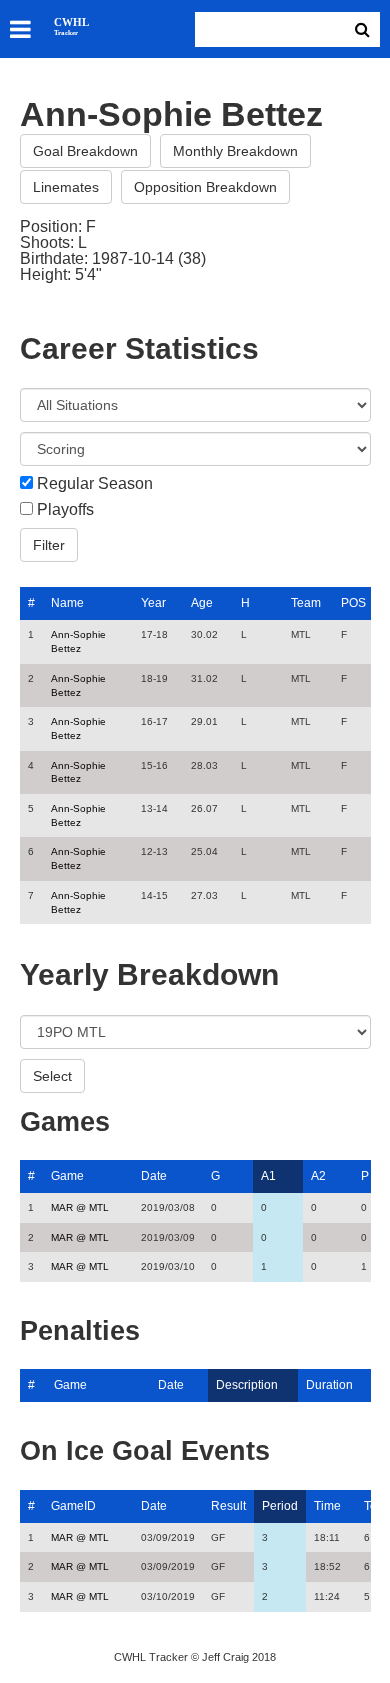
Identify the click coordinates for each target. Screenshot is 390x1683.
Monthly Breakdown (235, 151)
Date (154, 1176)
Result (228, 1506)
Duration (329, 1385)
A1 (268, 1176)
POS (353, 603)
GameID (73, 1506)
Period (280, 1506)
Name (67, 603)
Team (306, 603)
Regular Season (95, 484)
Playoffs (65, 510)
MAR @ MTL (80, 1207)
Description (247, 1385)
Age (202, 603)
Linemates (66, 187)
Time (327, 1506)
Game (67, 1176)
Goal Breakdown (85, 151)
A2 (318, 1176)
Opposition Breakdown (205, 187)
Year (153, 603)
